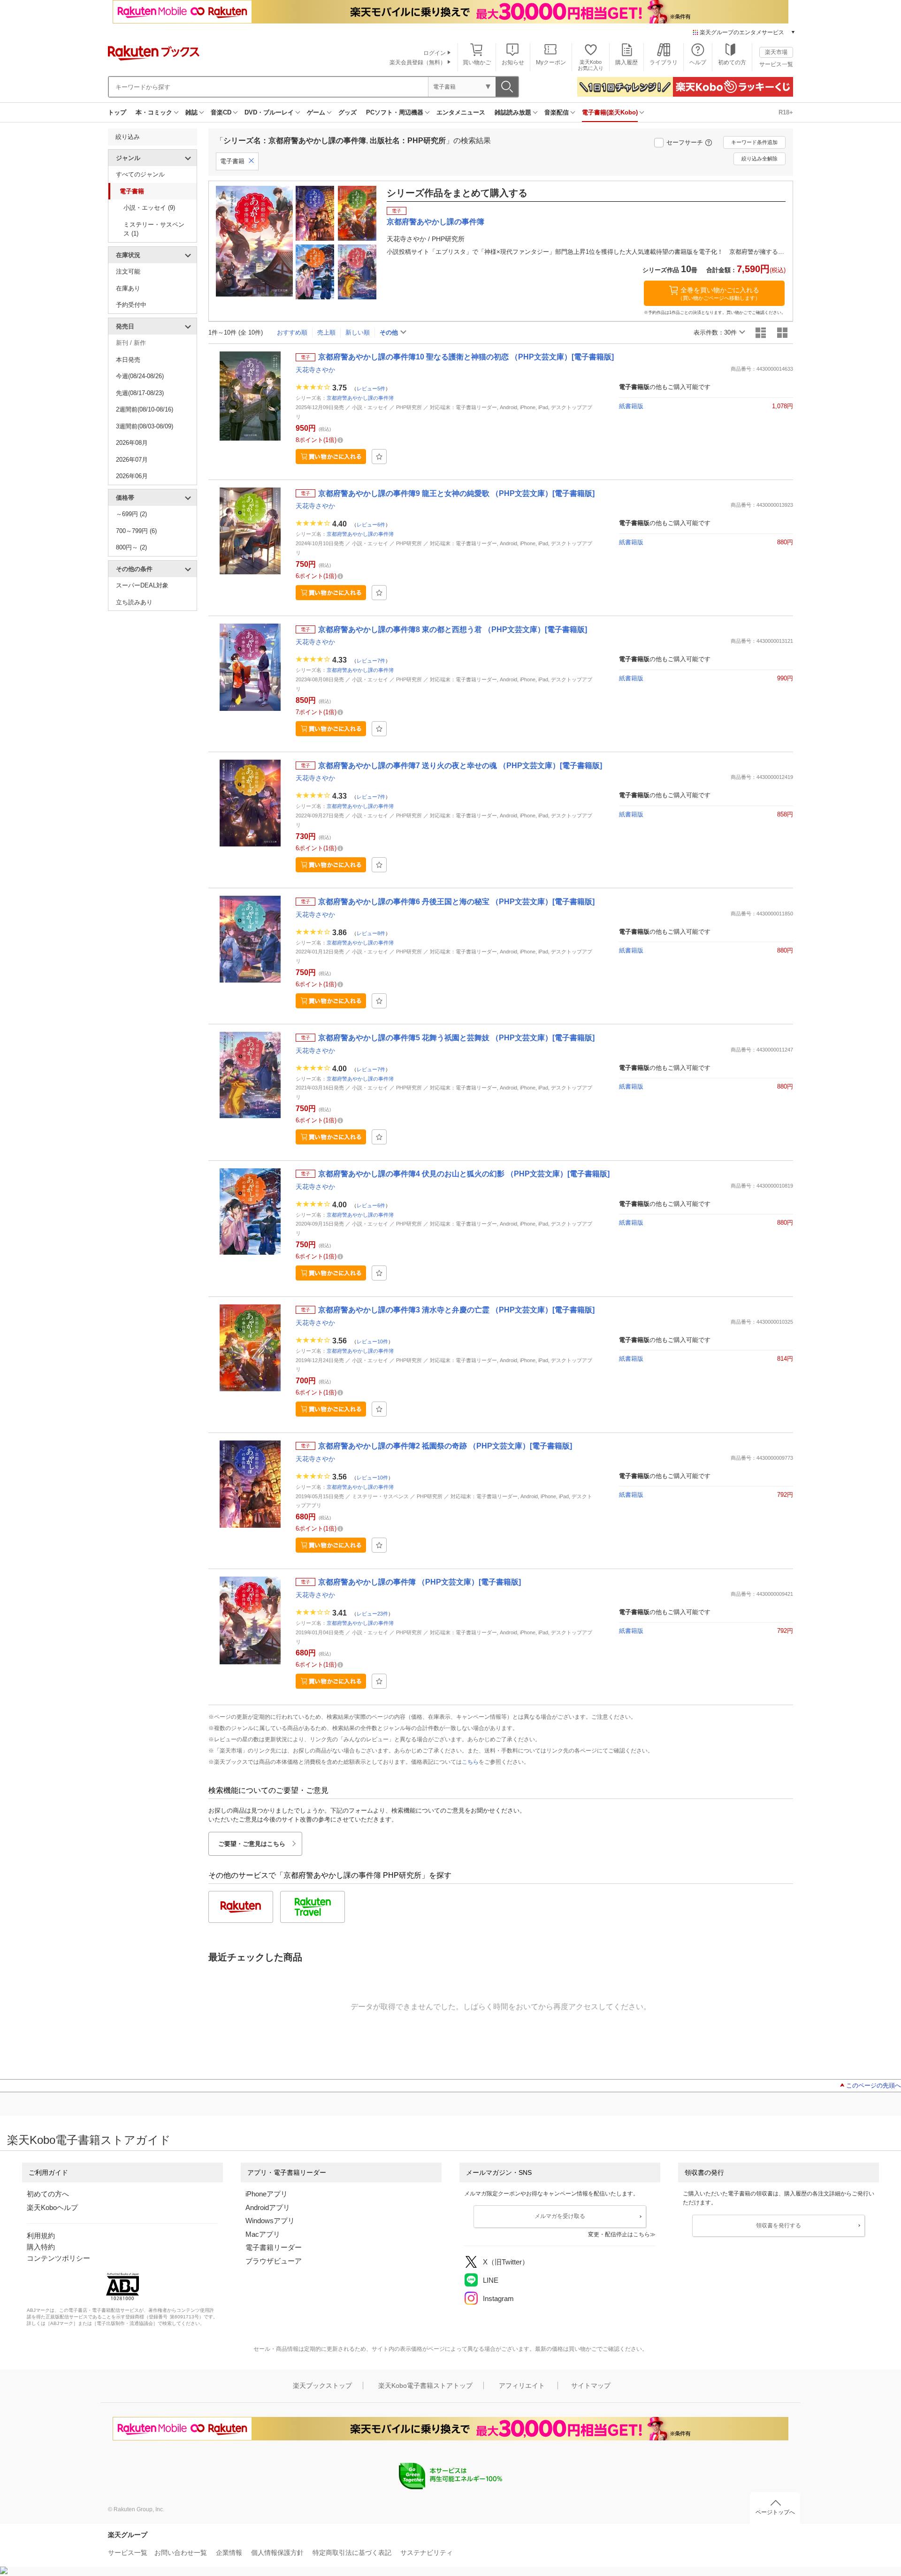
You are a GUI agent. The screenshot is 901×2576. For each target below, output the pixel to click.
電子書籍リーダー (274, 2247)
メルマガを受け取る (560, 2216)
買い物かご (477, 62)
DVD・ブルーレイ (269, 112)
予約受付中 (131, 305)
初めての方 (732, 62)
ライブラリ (664, 62)
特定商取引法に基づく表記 (352, 2553)
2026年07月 (132, 460)
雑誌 (191, 112)
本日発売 (128, 360)
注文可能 (128, 271)
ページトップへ (775, 2512)
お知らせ (513, 62)
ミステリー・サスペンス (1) (154, 229)
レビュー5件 (371, 389)
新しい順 (358, 332)
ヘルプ (698, 62)
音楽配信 (557, 112)
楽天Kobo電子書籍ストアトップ (425, 2385)
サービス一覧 (776, 64)
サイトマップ (591, 2385)
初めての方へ (48, 2194)
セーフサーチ (685, 142)
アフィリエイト (522, 2385)
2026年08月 (132, 443)
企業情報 (229, 2553)
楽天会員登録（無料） (418, 62)
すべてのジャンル (140, 174)
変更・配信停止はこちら (619, 2234)
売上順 (326, 332)
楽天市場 (776, 52)
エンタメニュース (461, 112)
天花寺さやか (315, 370)
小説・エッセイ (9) (149, 208)
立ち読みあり (134, 602)
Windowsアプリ (270, 2221)
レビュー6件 (371, 525)
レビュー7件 (371, 661)
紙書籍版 (631, 406)
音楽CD (221, 112)
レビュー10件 (372, 1341)
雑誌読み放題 (513, 112)
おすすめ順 (292, 332)
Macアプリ (263, 2234)
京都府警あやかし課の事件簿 (360, 398)
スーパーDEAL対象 (142, 585)
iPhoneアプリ (267, 2194)
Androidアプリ (268, 2207)
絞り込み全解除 (760, 159)
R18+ (786, 112)
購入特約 (41, 2247)
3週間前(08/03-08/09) (145, 426)
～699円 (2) (131, 514)
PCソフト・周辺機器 (395, 112)
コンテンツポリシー (58, 2258)
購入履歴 (626, 62)
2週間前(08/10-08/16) (145, 409)
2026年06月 (132, 476)
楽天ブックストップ (322, 2385)
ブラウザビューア (274, 2261)
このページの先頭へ (874, 2085)
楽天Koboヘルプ (52, 2207)
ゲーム (316, 112)
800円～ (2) (131, 547)
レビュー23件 (372, 1613)
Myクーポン (551, 62)
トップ (117, 112)
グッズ (347, 112)
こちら (470, 1762)
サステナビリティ (427, 2553)
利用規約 (41, 2236)
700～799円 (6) (136, 531)
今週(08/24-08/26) (140, 376)
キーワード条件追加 (754, 142)
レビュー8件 (371, 933)
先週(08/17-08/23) (140, 393)
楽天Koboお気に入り (591, 65)
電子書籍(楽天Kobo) (610, 112)
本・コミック (154, 112)
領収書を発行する (779, 2225)
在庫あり (128, 288)
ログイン (435, 53)
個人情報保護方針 (277, 2553)
